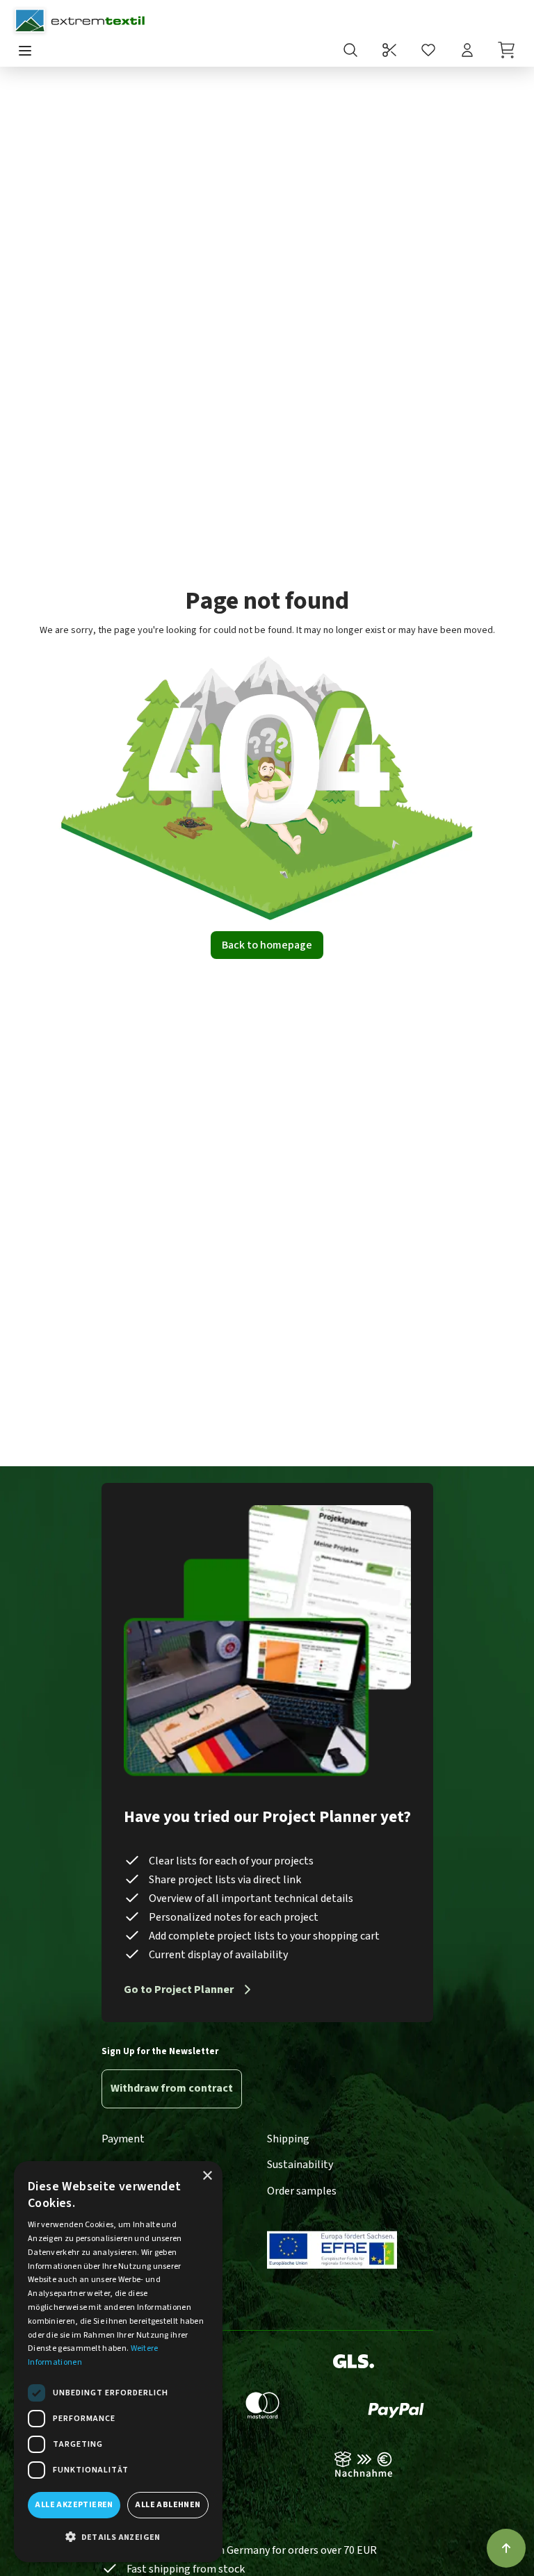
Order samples (302, 2191)
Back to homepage (267, 945)
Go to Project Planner (179, 1990)
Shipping (288, 2139)
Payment (123, 2139)
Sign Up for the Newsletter (160, 2051)
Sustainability (300, 2165)
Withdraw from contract (172, 2088)
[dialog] (118, 2362)
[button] (118, 2538)
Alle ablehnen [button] (168, 2505)
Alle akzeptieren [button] (74, 2505)
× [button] (207, 2176)
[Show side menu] (25, 52)
